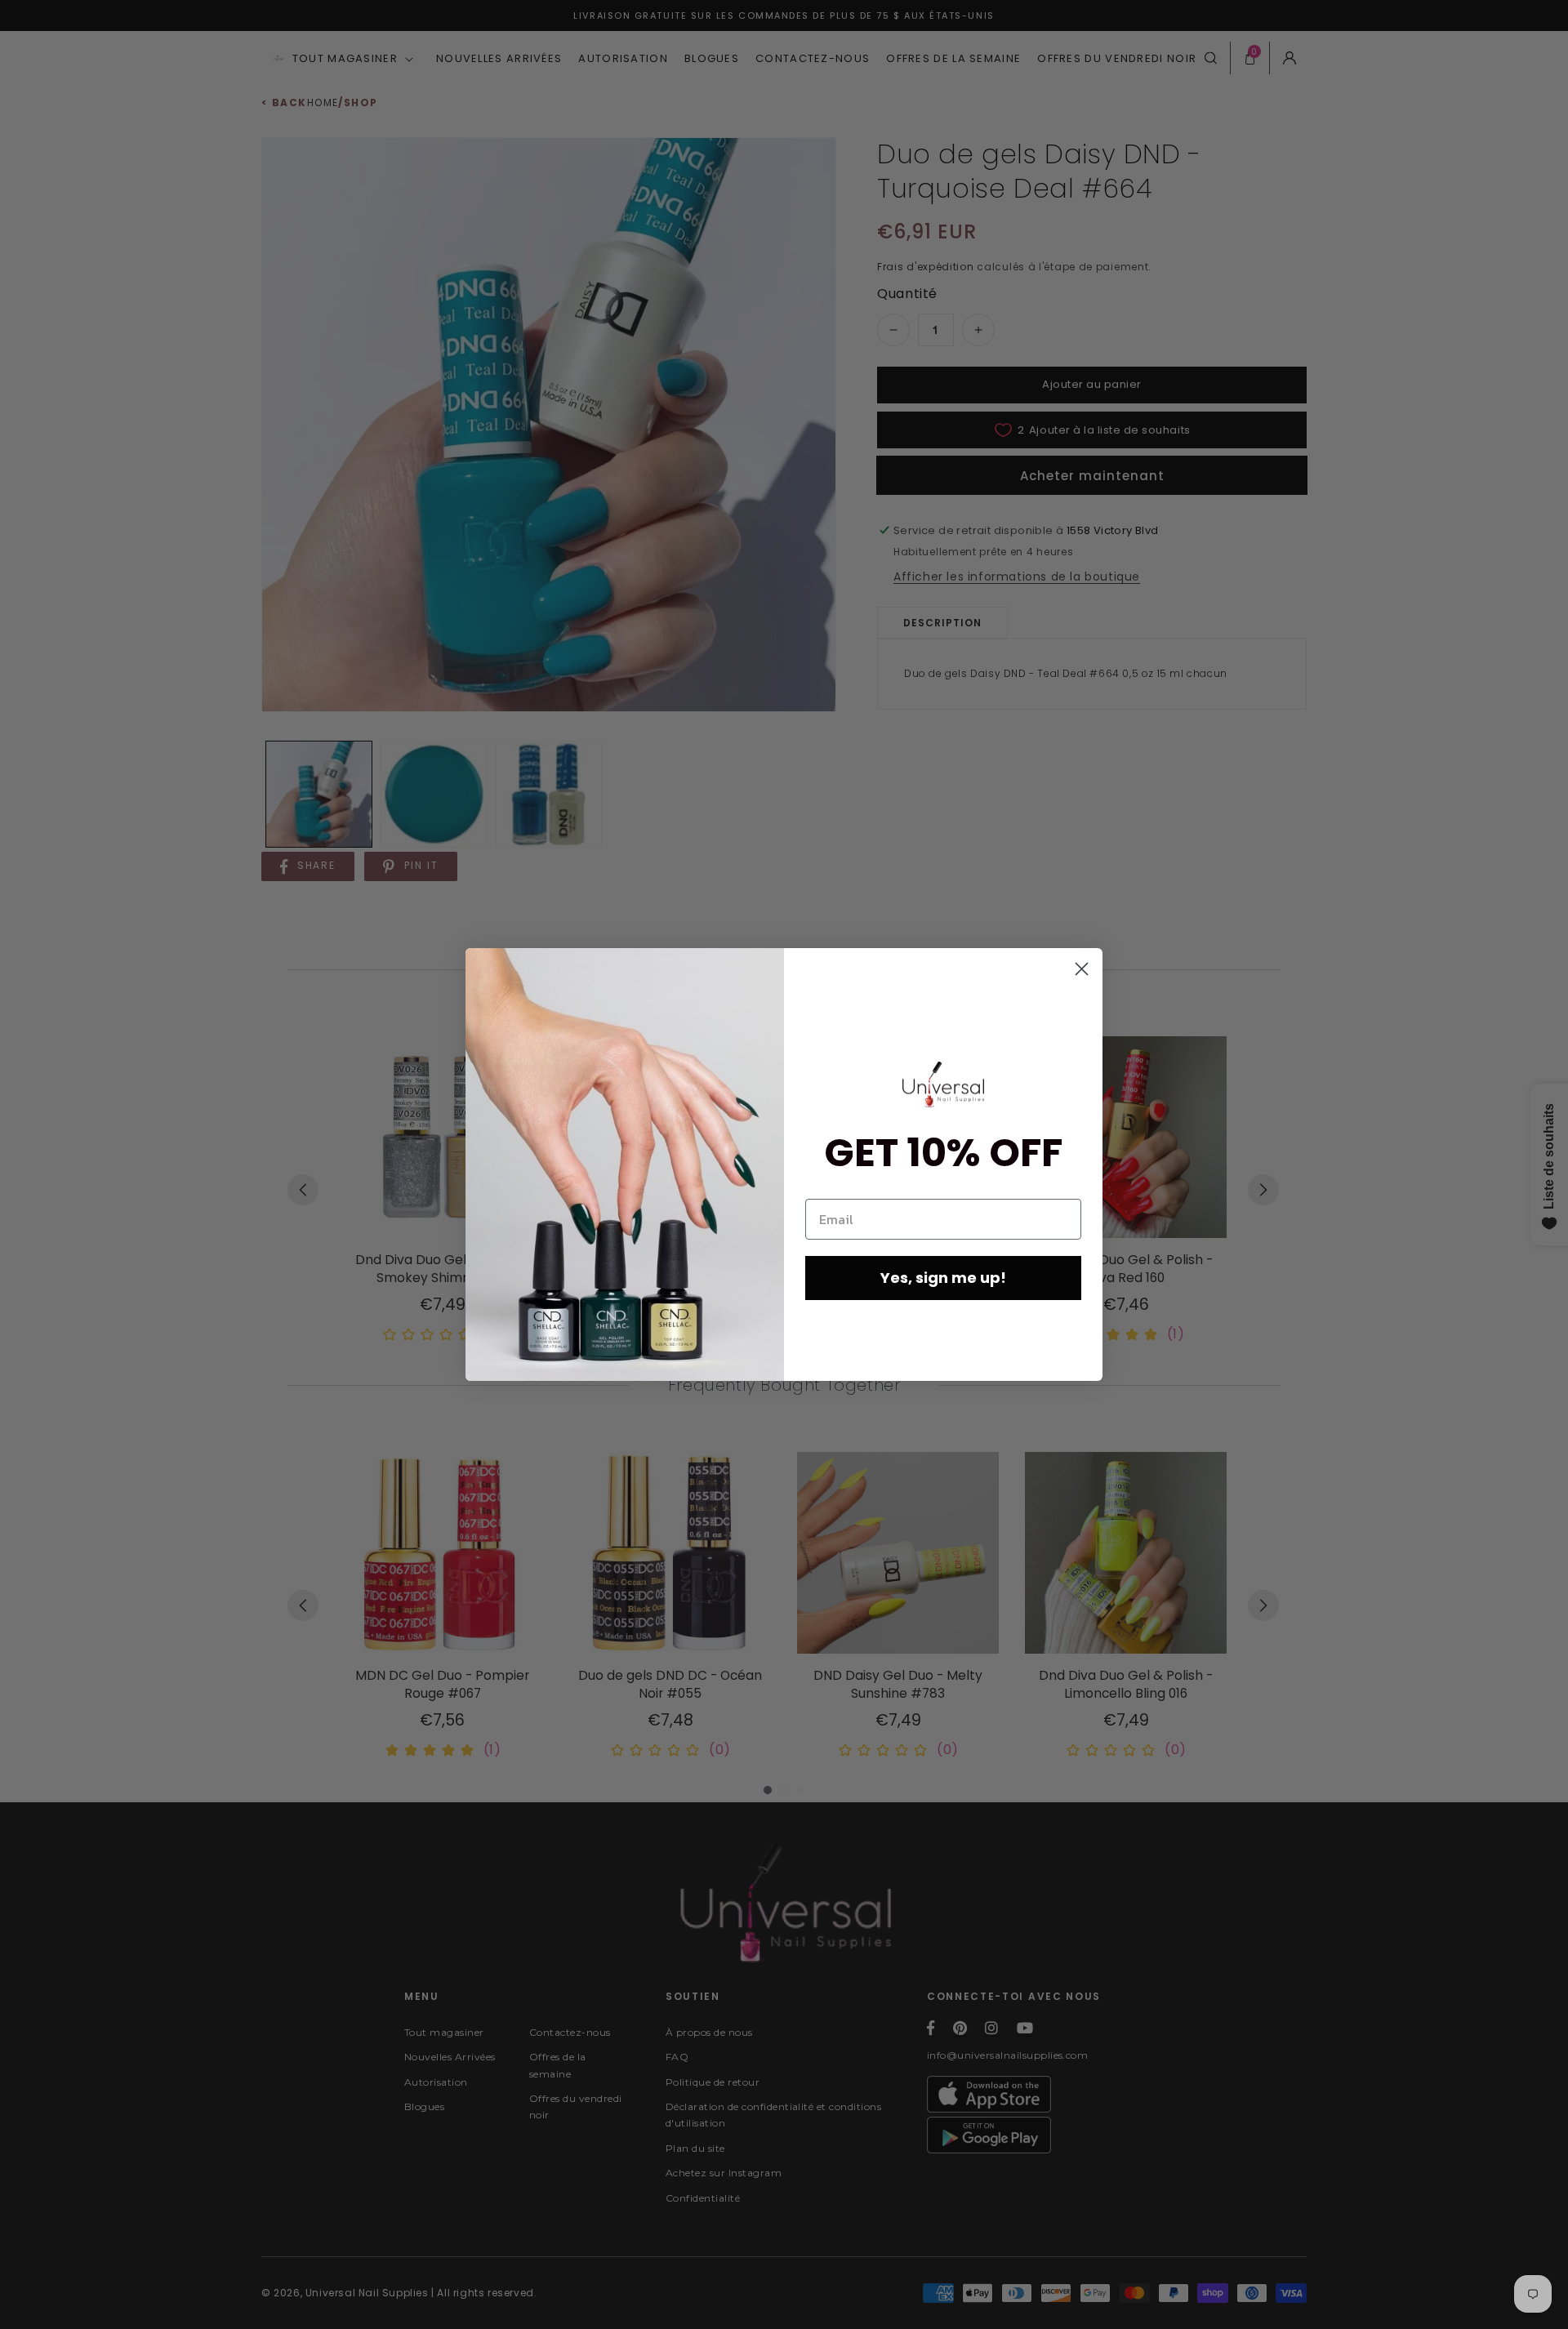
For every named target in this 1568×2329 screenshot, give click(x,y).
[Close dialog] (1082, 969)
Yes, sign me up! (943, 1278)
